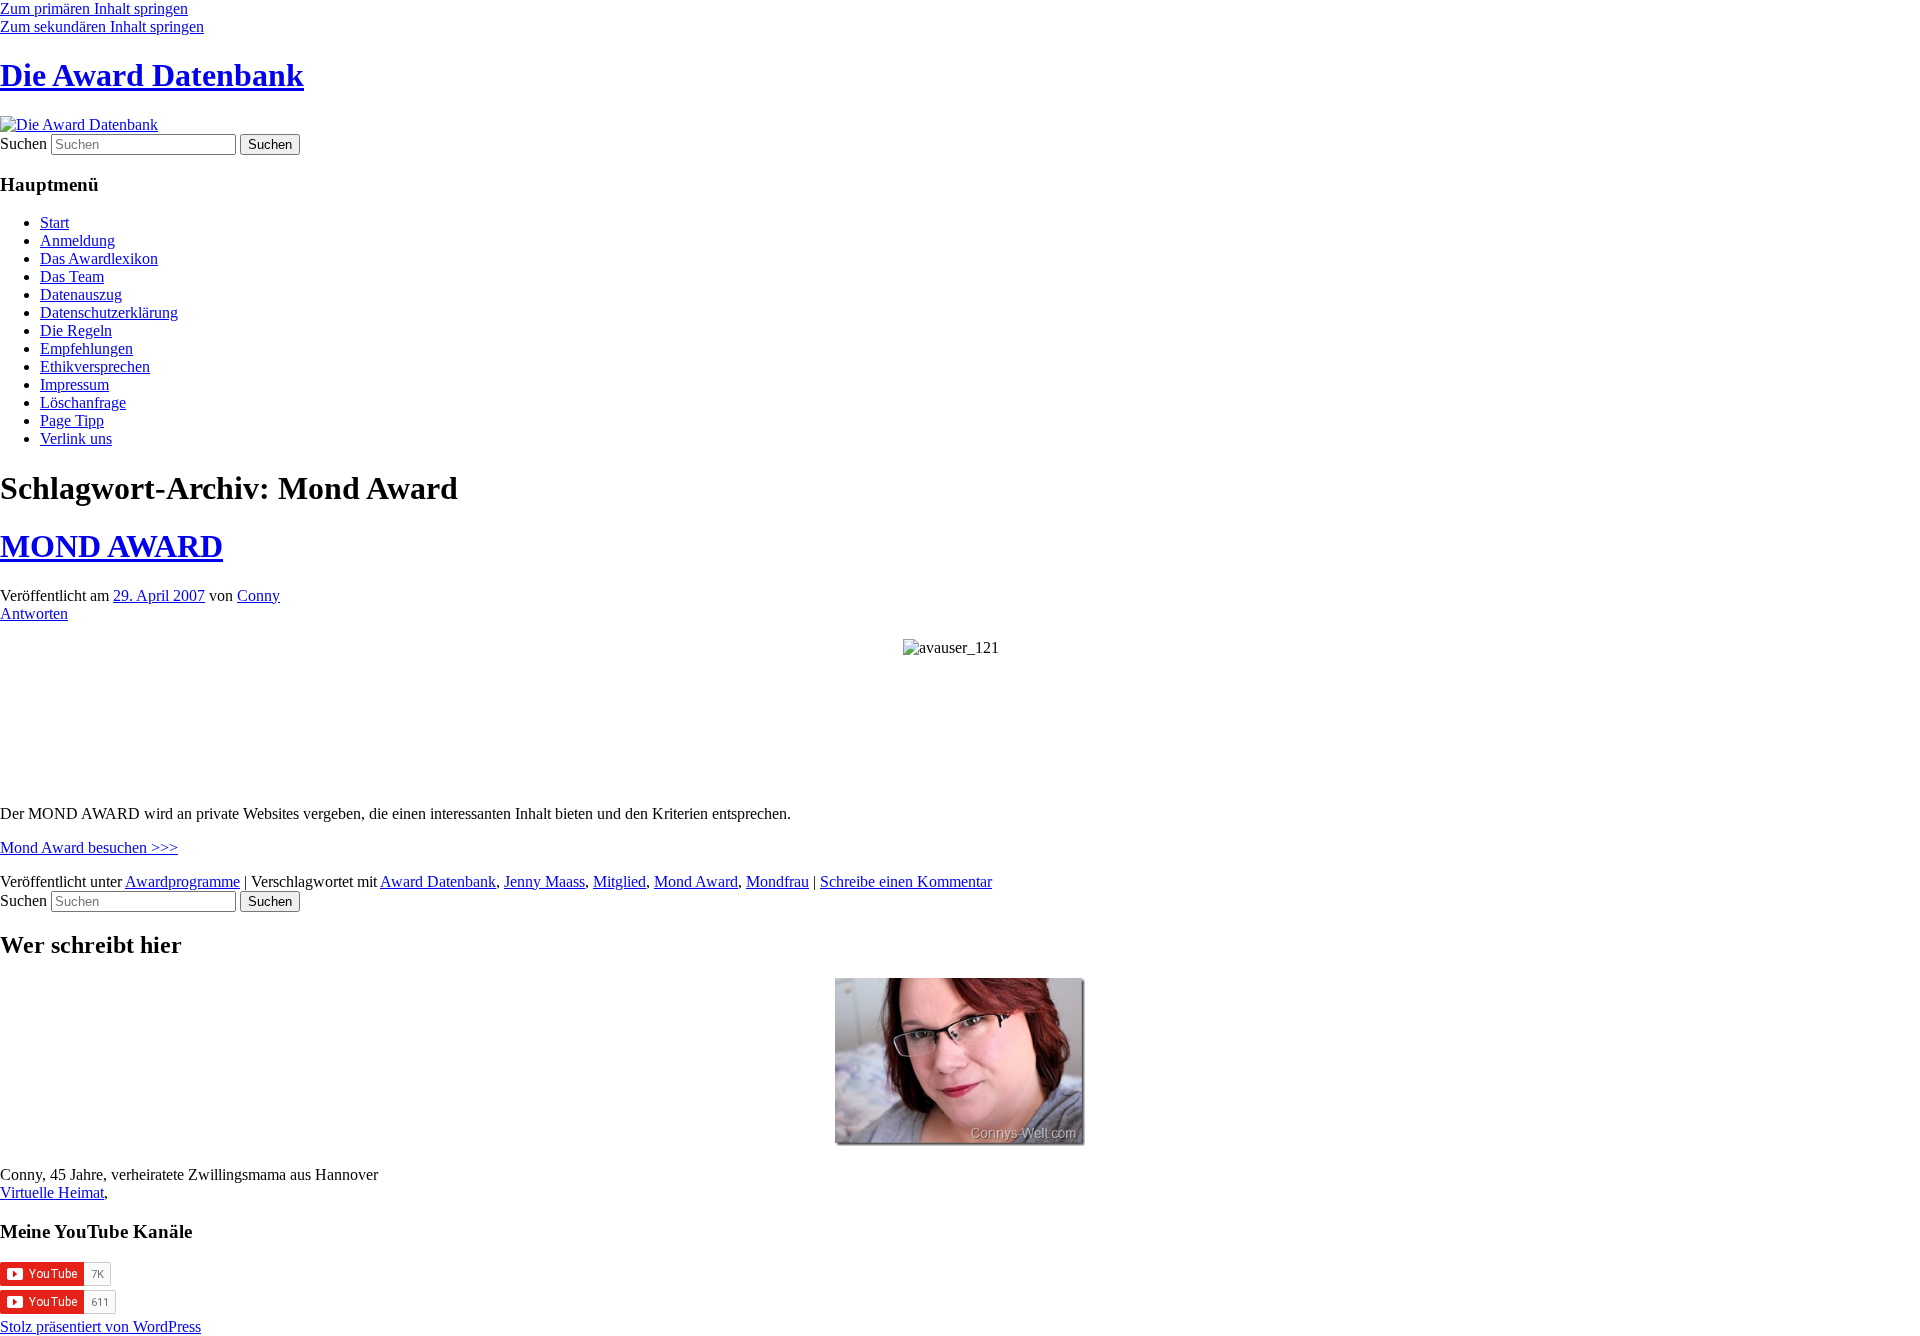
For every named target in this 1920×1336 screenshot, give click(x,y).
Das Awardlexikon (99, 258)
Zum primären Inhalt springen (94, 8)
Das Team (72, 276)
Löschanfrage (83, 402)
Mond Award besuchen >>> (89, 847)
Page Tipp (72, 420)
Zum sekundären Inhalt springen (102, 26)
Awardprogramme (182, 881)
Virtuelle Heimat (52, 1192)
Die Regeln (76, 330)
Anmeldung (77, 240)
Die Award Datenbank (152, 75)
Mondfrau (777, 881)
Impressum (74, 384)
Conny (258, 595)
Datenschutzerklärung (109, 312)
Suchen (23, 143)
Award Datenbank (438, 881)
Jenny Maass (544, 881)
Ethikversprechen (95, 366)
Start (54, 222)
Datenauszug (81, 294)
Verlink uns (76, 438)
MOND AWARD (111, 546)
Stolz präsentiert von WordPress (100, 1326)
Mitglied (619, 881)
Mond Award (696, 881)
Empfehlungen (86, 348)
